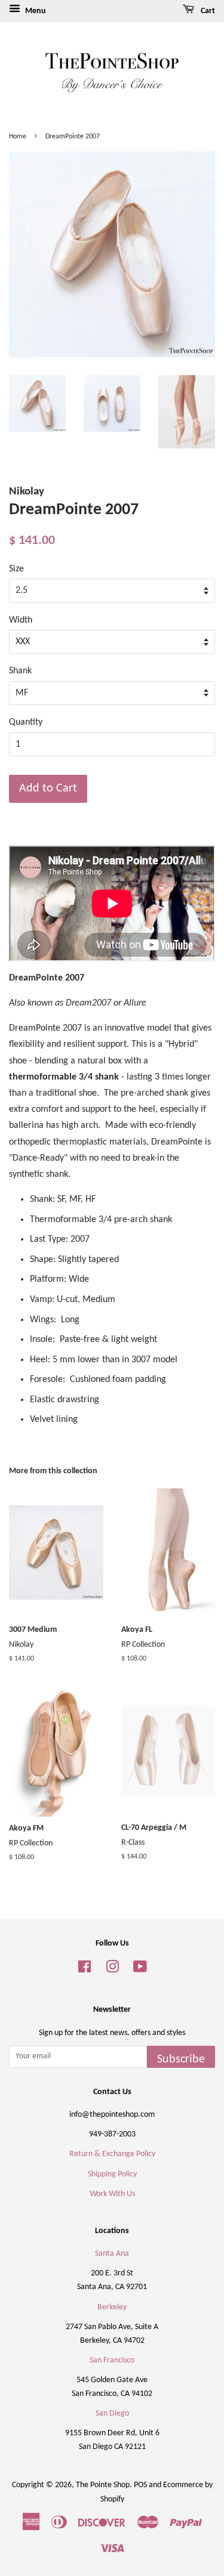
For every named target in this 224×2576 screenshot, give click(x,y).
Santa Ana (112, 2254)
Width (21, 620)
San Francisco (112, 2360)
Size (16, 569)
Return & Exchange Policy (112, 2154)
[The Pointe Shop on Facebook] (85, 1970)
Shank (20, 671)
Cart (207, 11)
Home (18, 137)
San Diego (112, 2413)
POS (140, 2485)
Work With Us (112, 2194)
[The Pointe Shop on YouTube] (140, 1970)
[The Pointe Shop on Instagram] (112, 1970)
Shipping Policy (112, 2174)
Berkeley (112, 2307)
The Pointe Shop (103, 2485)
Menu (35, 11)
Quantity (26, 722)
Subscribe (181, 2059)
